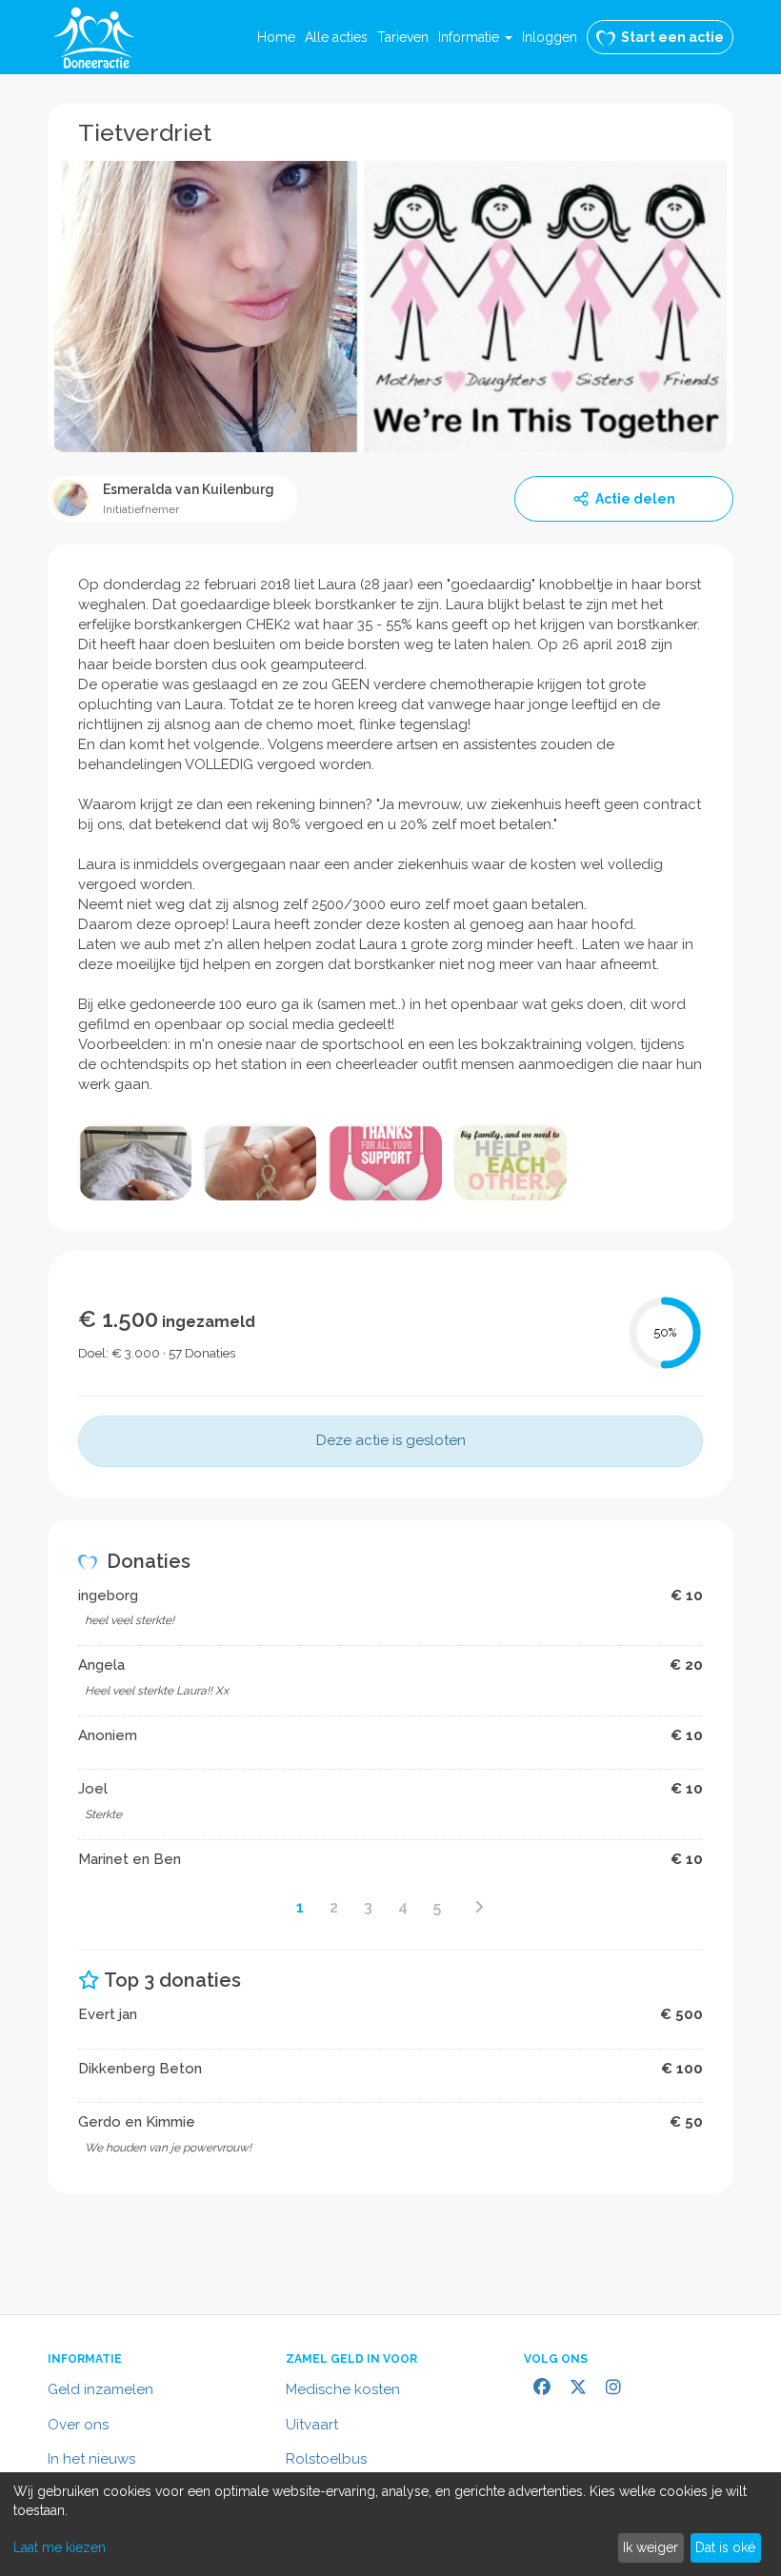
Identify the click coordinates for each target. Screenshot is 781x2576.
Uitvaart (312, 2425)
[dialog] (390, 2524)
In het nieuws (91, 2459)
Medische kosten (343, 2389)
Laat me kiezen (60, 2547)
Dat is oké (725, 2547)
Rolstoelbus (326, 2459)
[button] (475, 37)
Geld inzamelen (100, 2389)
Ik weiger (651, 2547)
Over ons (78, 2425)
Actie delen (635, 499)
